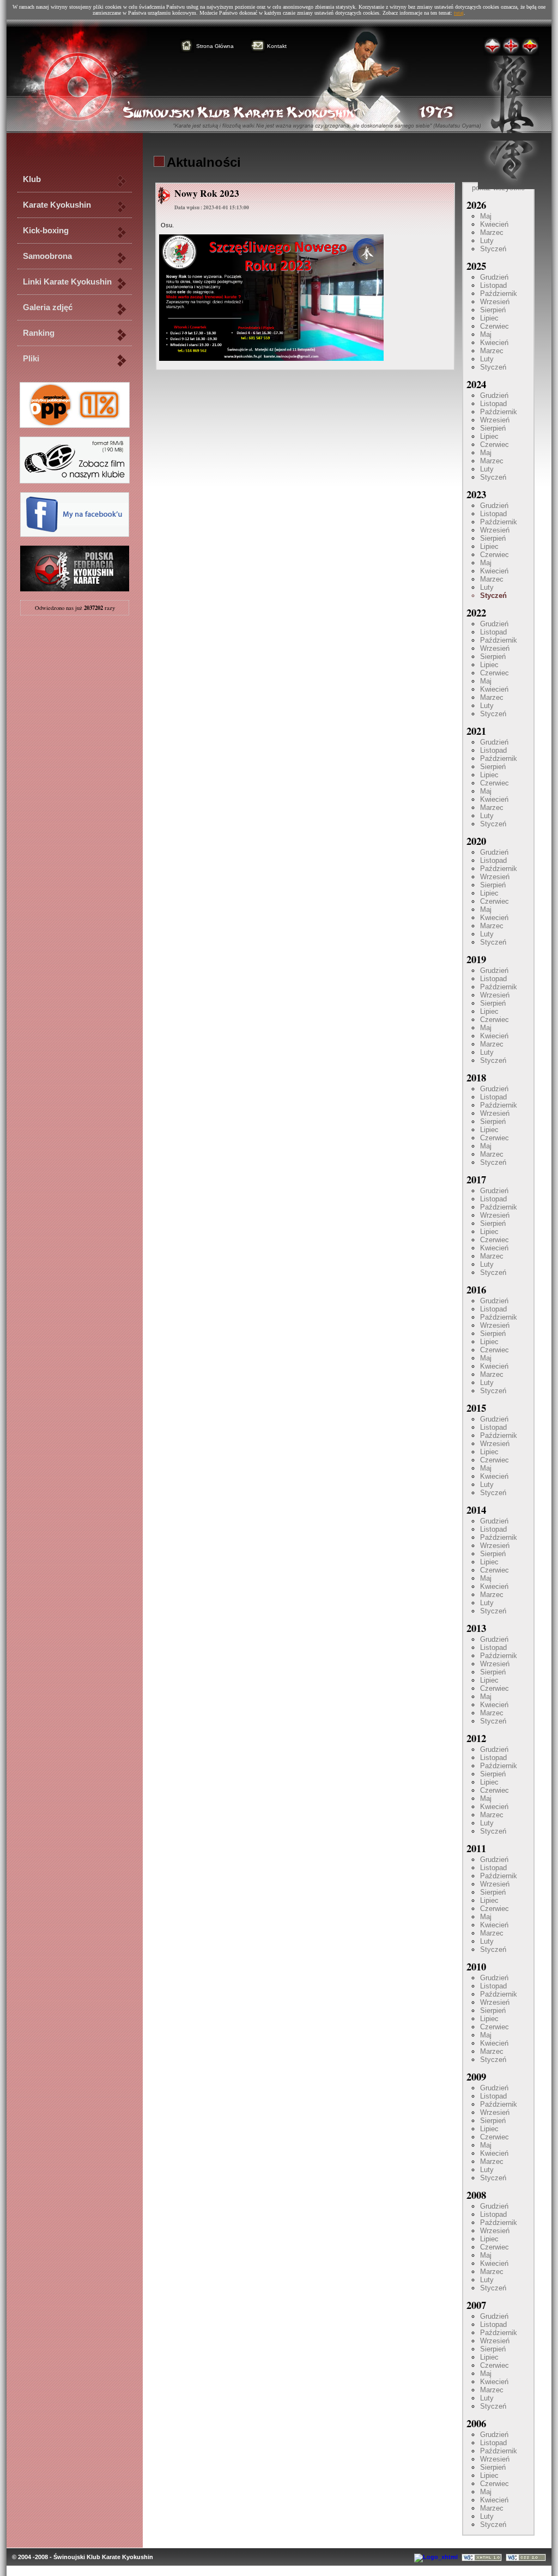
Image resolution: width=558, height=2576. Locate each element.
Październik (499, 294)
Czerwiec (495, 326)
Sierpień (493, 310)
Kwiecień (494, 224)
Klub (32, 179)
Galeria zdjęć (48, 307)
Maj (486, 216)
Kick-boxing (46, 231)
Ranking (39, 333)
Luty (487, 241)
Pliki (31, 359)
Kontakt (277, 46)
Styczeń (493, 249)
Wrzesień (495, 302)
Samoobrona (47, 256)
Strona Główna (215, 46)
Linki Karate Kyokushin (67, 282)
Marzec (492, 232)
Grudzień (494, 277)
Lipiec (489, 318)
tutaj (459, 13)
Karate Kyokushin (57, 205)
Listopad (493, 285)
